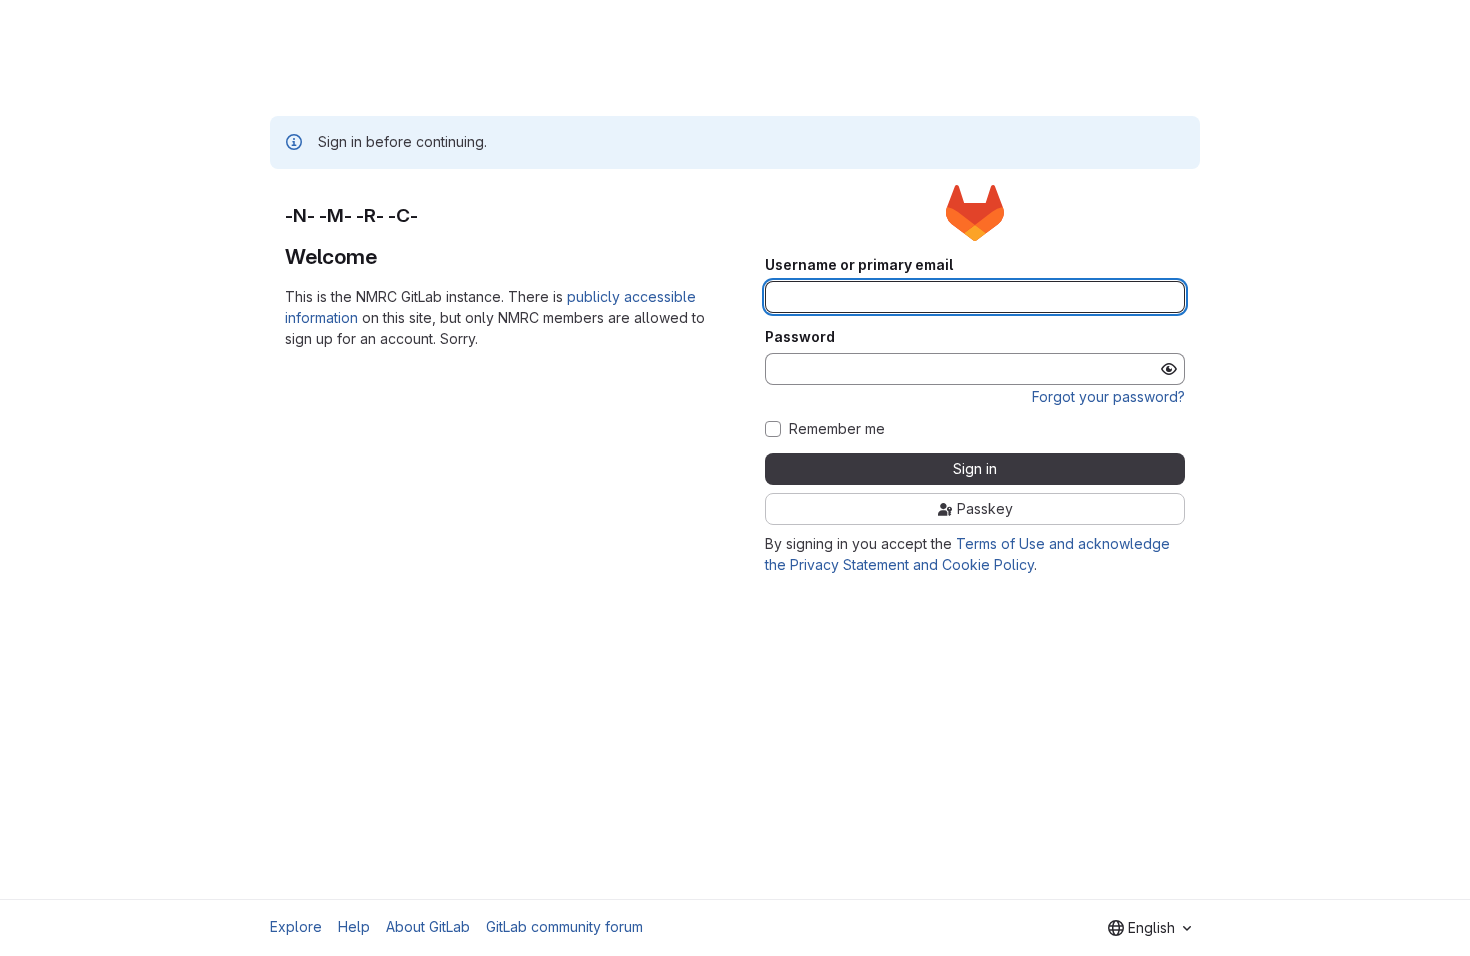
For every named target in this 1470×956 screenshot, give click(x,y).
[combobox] (1149, 928)
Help (354, 926)
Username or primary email (859, 265)
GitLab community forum (564, 926)
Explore (296, 926)
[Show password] (1169, 369)
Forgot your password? (1108, 396)
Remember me (837, 429)
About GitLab (428, 926)
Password (800, 337)
